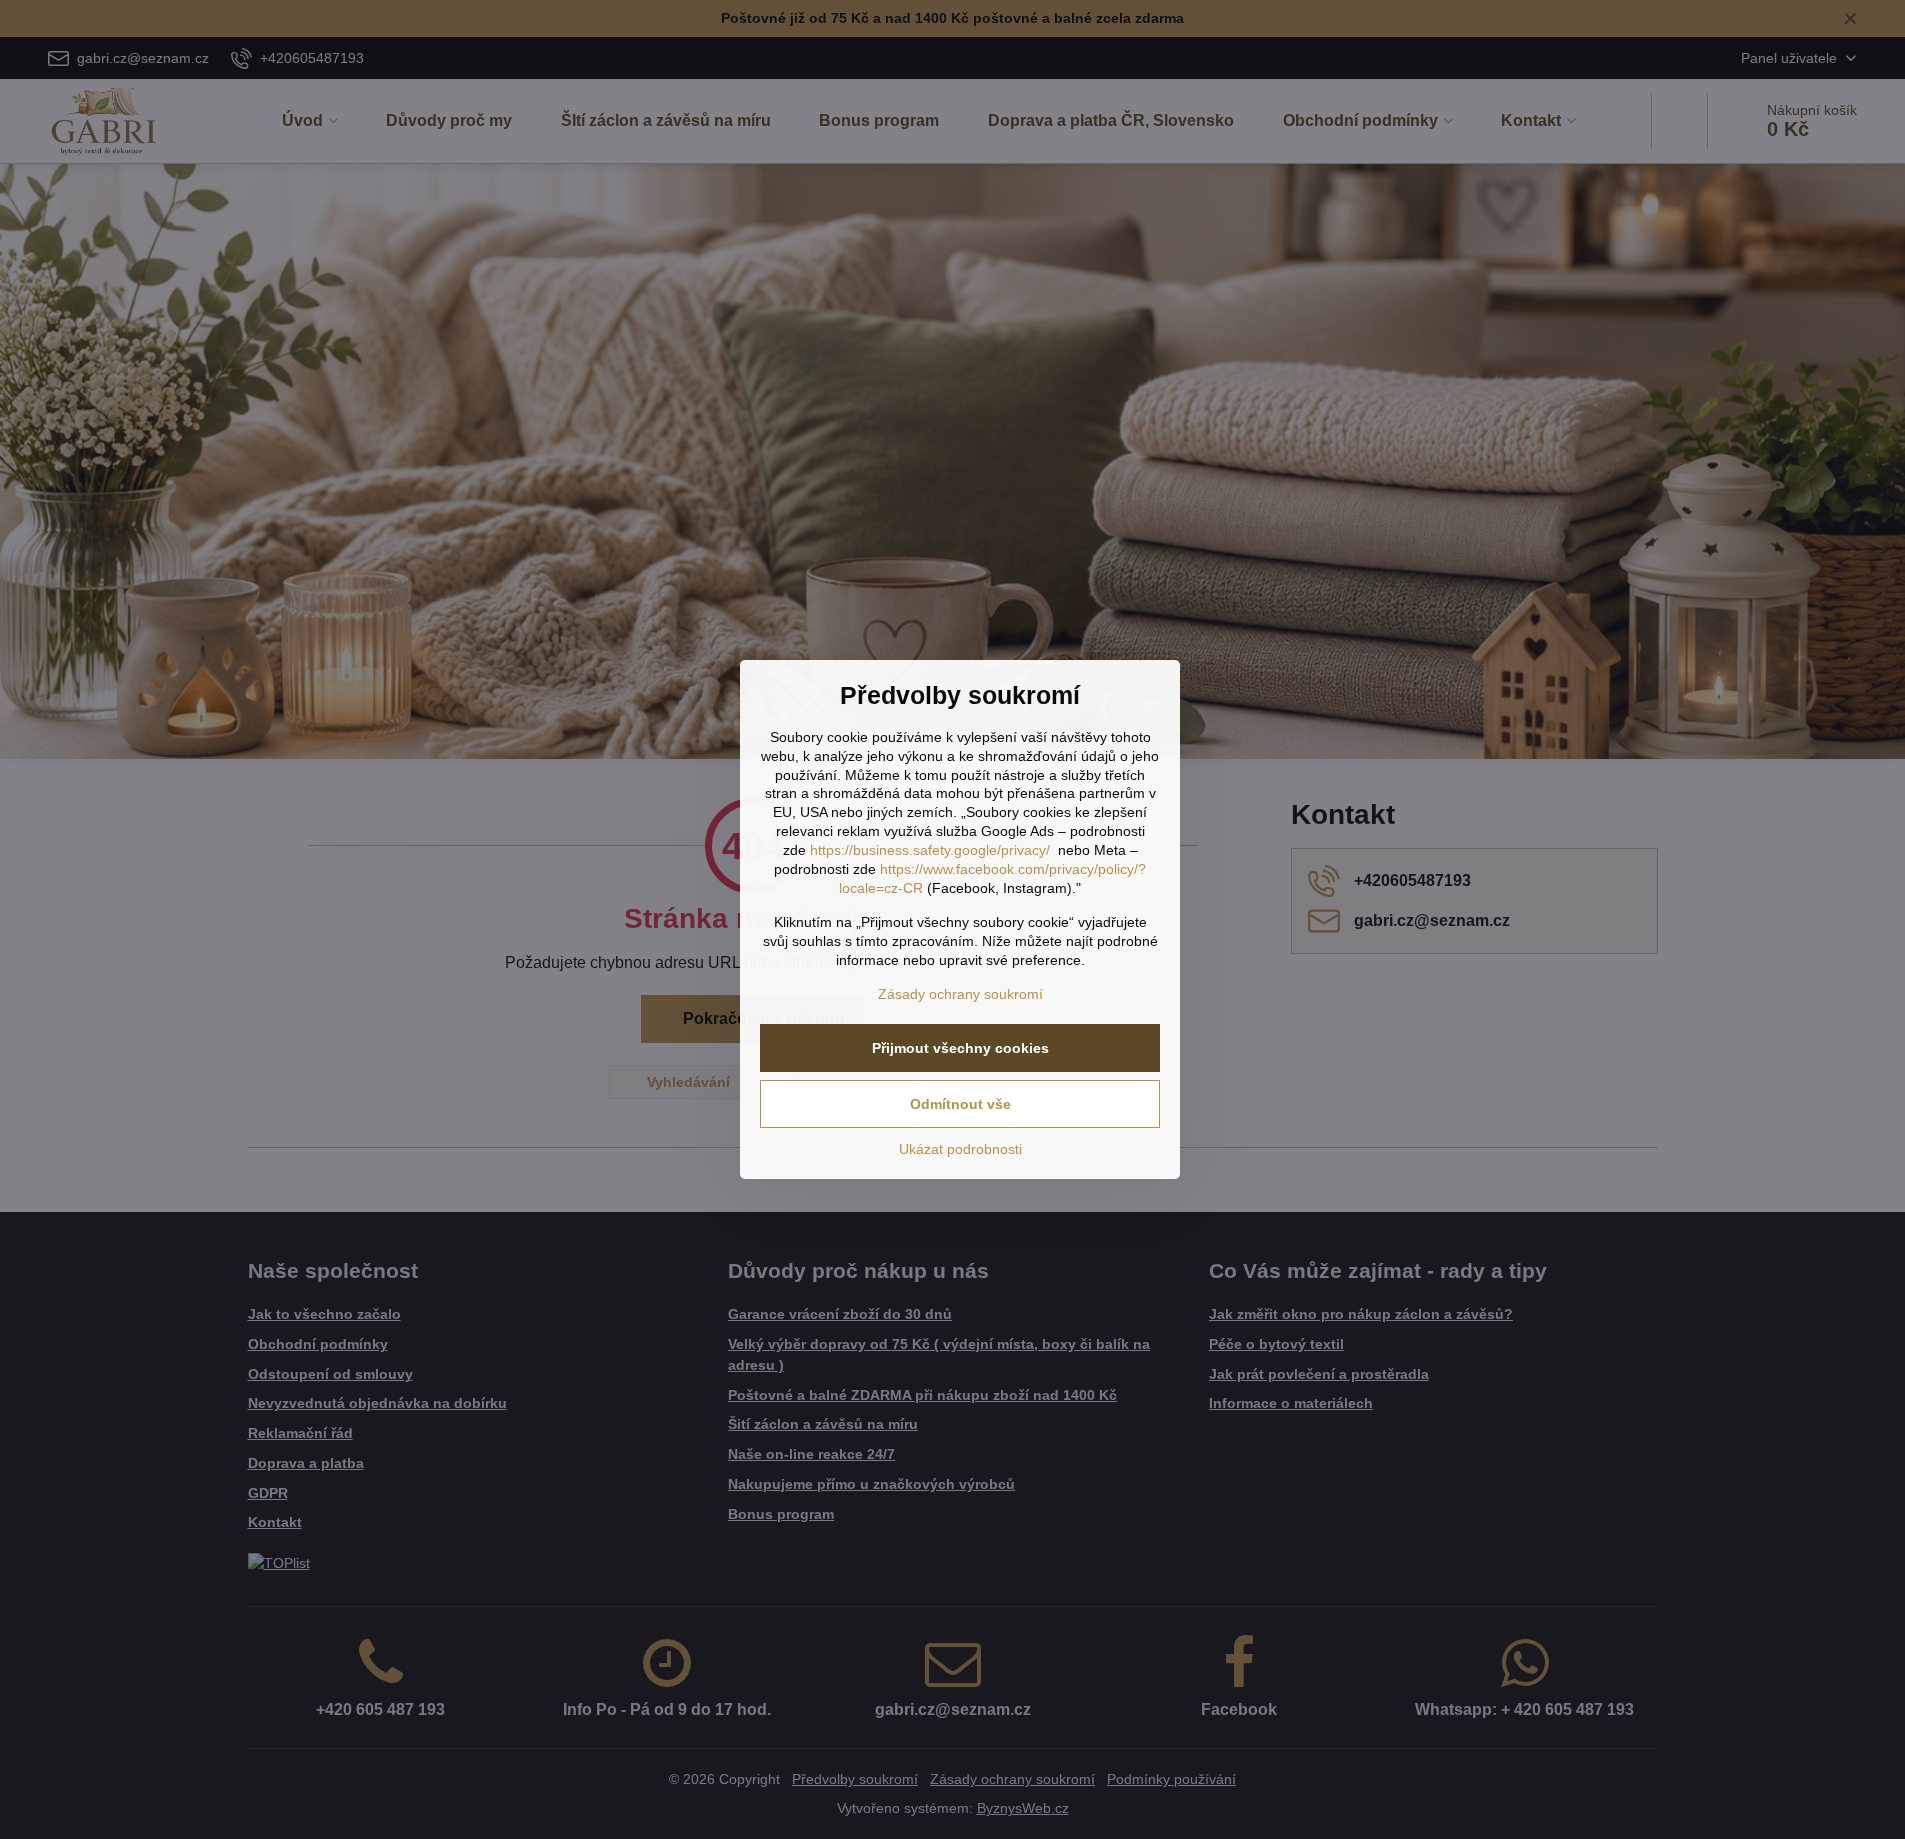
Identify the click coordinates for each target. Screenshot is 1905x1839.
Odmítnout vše (960, 1104)
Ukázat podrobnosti (960, 1149)
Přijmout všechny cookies (960, 1048)
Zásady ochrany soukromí (960, 994)
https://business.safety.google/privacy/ (930, 850)
